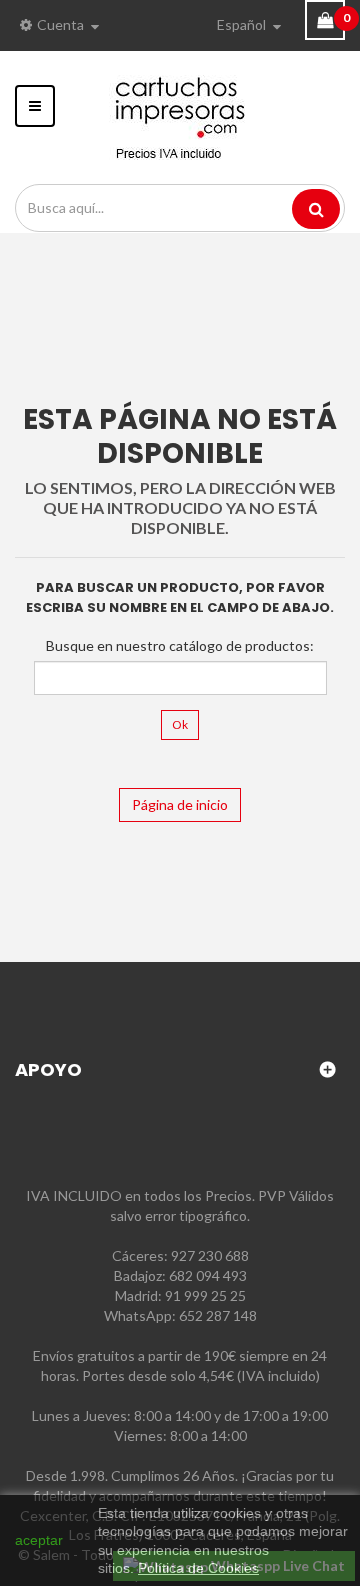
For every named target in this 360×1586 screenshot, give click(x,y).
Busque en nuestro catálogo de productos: (180, 645)
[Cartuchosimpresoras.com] (180, 115)
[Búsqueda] (316, 209)
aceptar (39, 1540)
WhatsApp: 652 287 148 (180, 1315)
